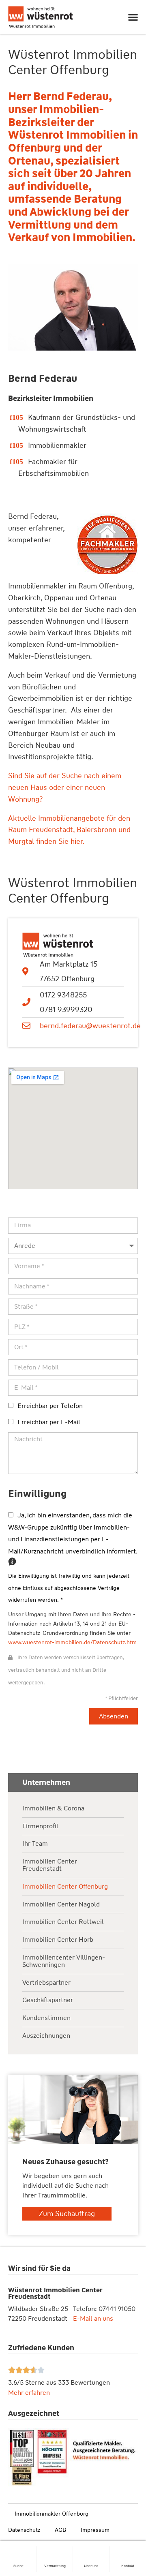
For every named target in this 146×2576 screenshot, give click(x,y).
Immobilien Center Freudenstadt (50, 1865)
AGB (60, 2530)
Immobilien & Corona (53, 1809)
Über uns (91, 2566)
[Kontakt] (128, 2550)
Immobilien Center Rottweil (63, 1922)
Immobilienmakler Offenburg (52, 2514)
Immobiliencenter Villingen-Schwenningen (64, 1961)
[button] (133, 17)
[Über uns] (91, 2550)
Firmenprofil (40, 1826)
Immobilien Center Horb (58, 1940)
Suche (18, 2566)
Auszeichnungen (46, 2036)
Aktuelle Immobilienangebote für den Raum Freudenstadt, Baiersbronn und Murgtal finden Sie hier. (69, 830)
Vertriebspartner (46, 1983)
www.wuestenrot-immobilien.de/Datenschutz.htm (72, 1642)
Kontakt (128, 2566)
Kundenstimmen (46, 2018)
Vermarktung (55, 2566)
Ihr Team (35, 1844)
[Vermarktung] (55, 2550)
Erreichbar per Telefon (50, 1406)
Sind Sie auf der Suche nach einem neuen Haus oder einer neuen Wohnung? (65, 787)
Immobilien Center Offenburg (65, 1887)
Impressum (95, 2530)
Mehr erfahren (29, 2393)
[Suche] (18, 2550)
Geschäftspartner (48, 2000)
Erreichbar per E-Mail (49, 1422)
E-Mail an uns (93, 2318)
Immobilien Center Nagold (61, 1905)
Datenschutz (24, 2530)
